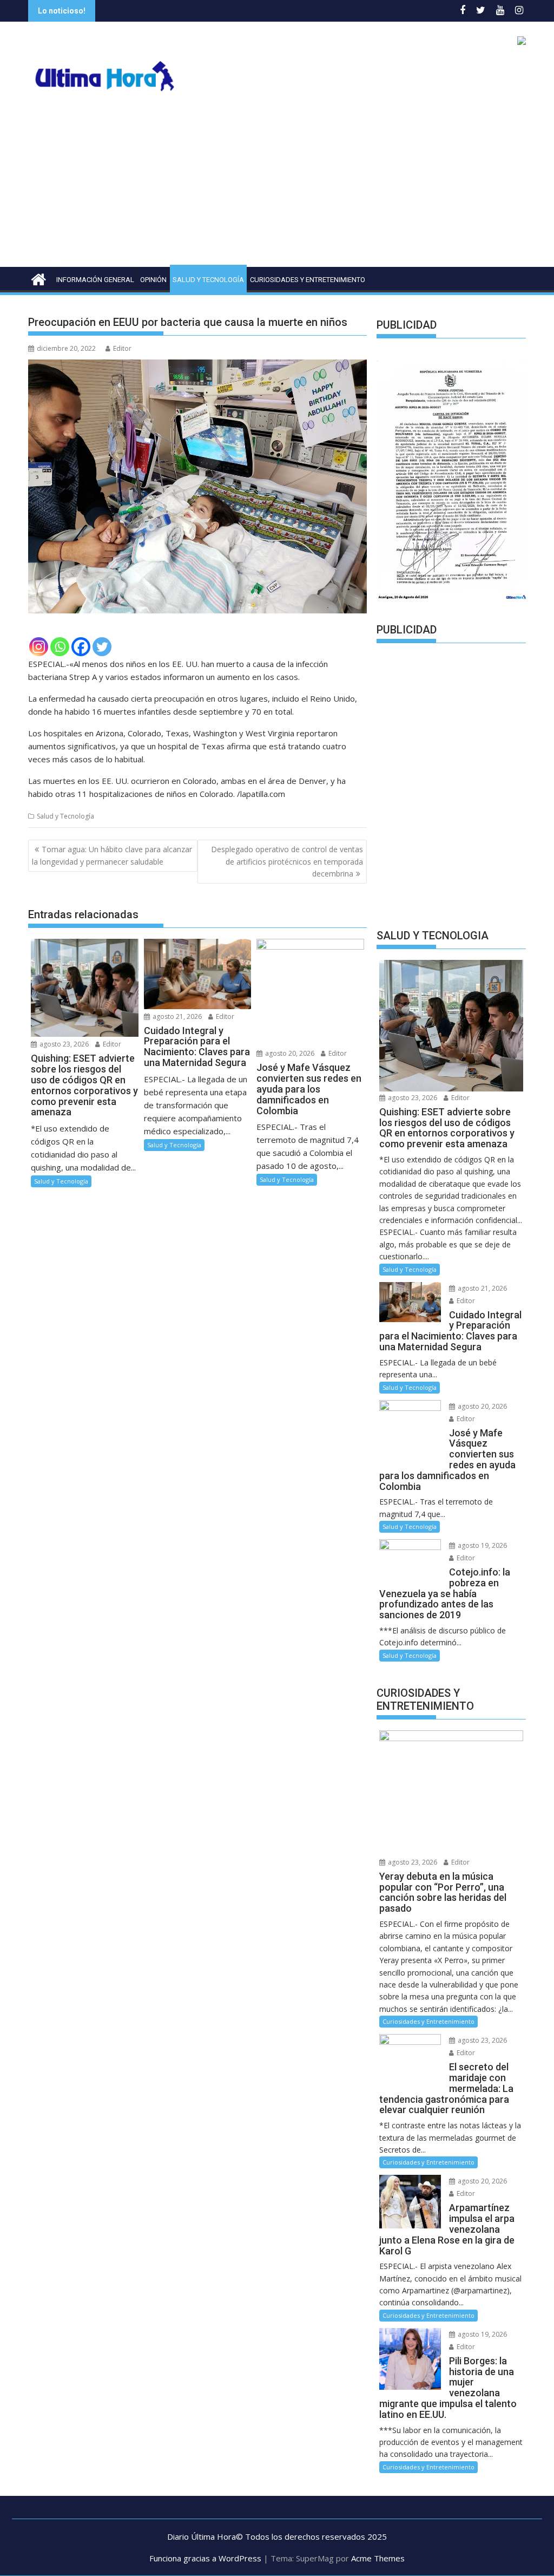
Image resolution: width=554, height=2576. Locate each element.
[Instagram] (39, 647)
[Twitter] (102, 647)
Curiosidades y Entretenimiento (308, 280)
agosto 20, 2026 (289, 1053)
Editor (122, 348)
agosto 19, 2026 (482, 1545)
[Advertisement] (277, 186)
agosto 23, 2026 (63, 1044)
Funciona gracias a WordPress (205, 2558)
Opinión (153, 280)
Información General (95, 280)
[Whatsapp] (60, 647)
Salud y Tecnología (208, 280)
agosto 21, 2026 (176, 1016)
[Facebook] (81, 647)
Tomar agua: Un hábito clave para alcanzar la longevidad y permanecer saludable (112, 855)
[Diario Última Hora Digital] (39, 278)
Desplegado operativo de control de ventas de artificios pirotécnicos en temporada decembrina (287, 861)
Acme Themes (378, 2558)
